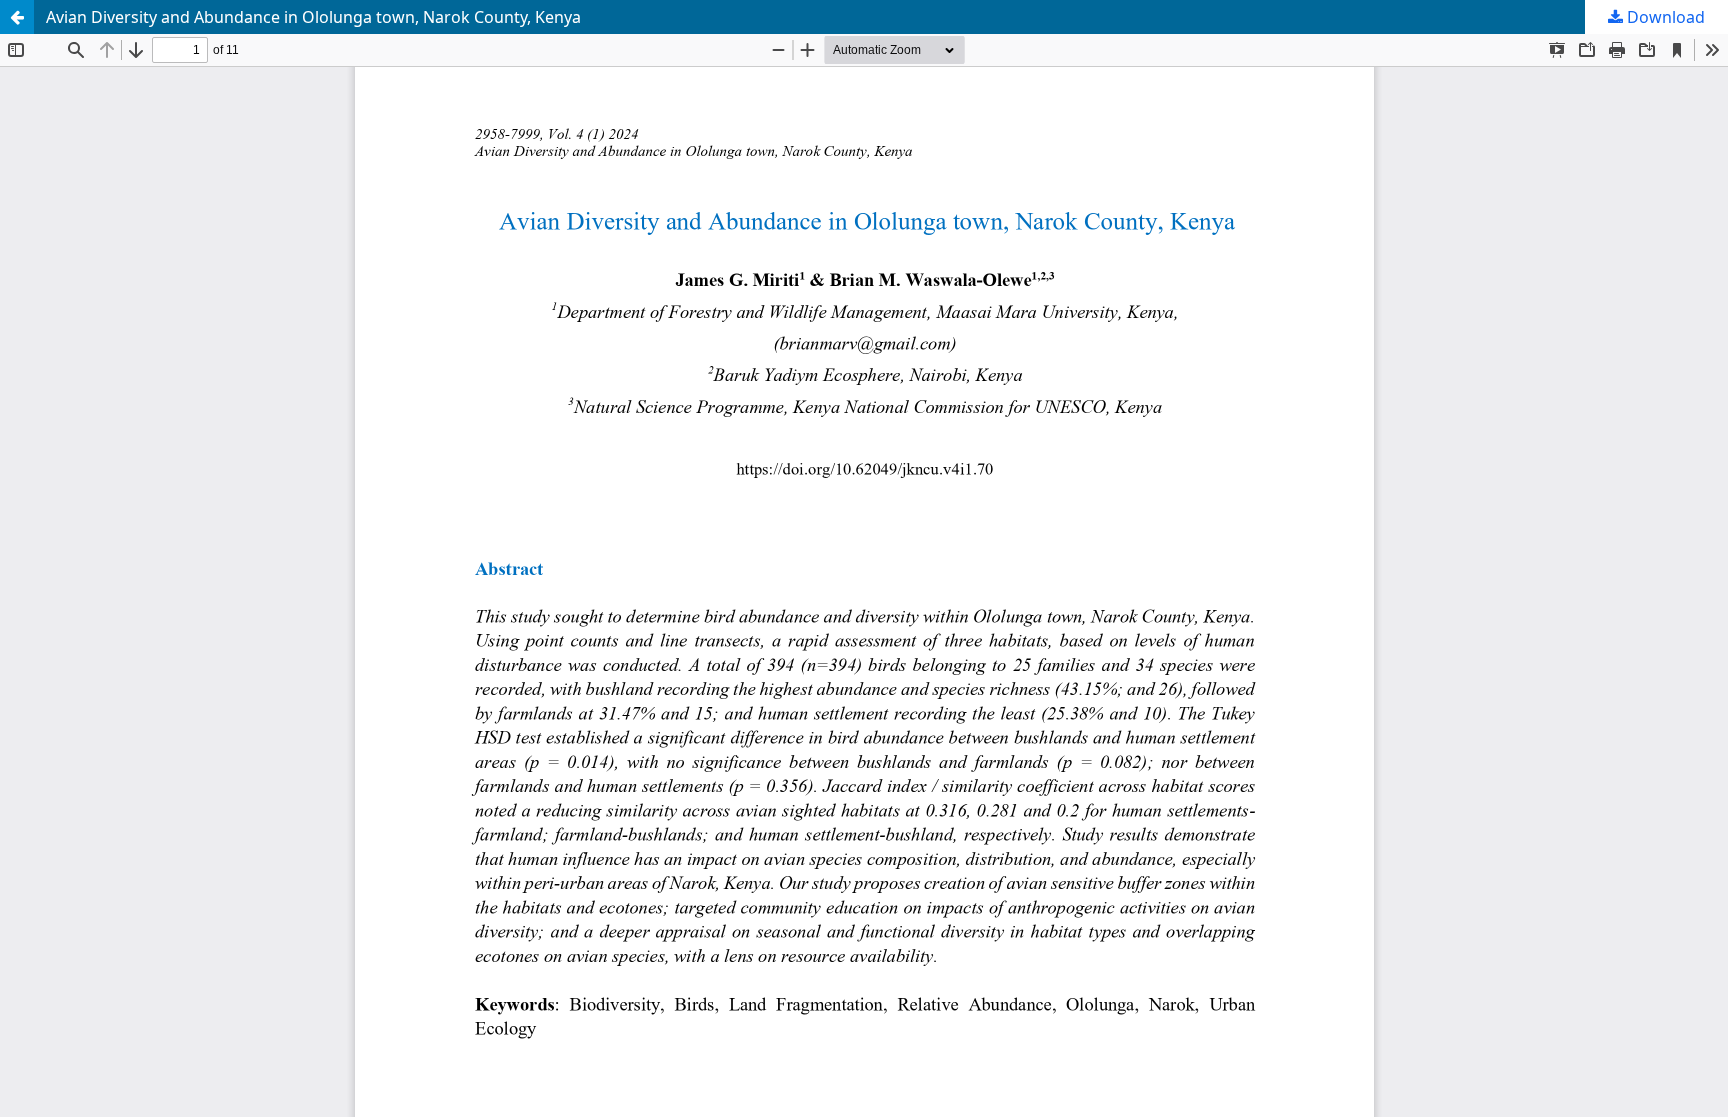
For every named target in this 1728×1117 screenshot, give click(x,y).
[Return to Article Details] (17, 17)
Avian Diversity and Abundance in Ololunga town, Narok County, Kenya (313, 17)
